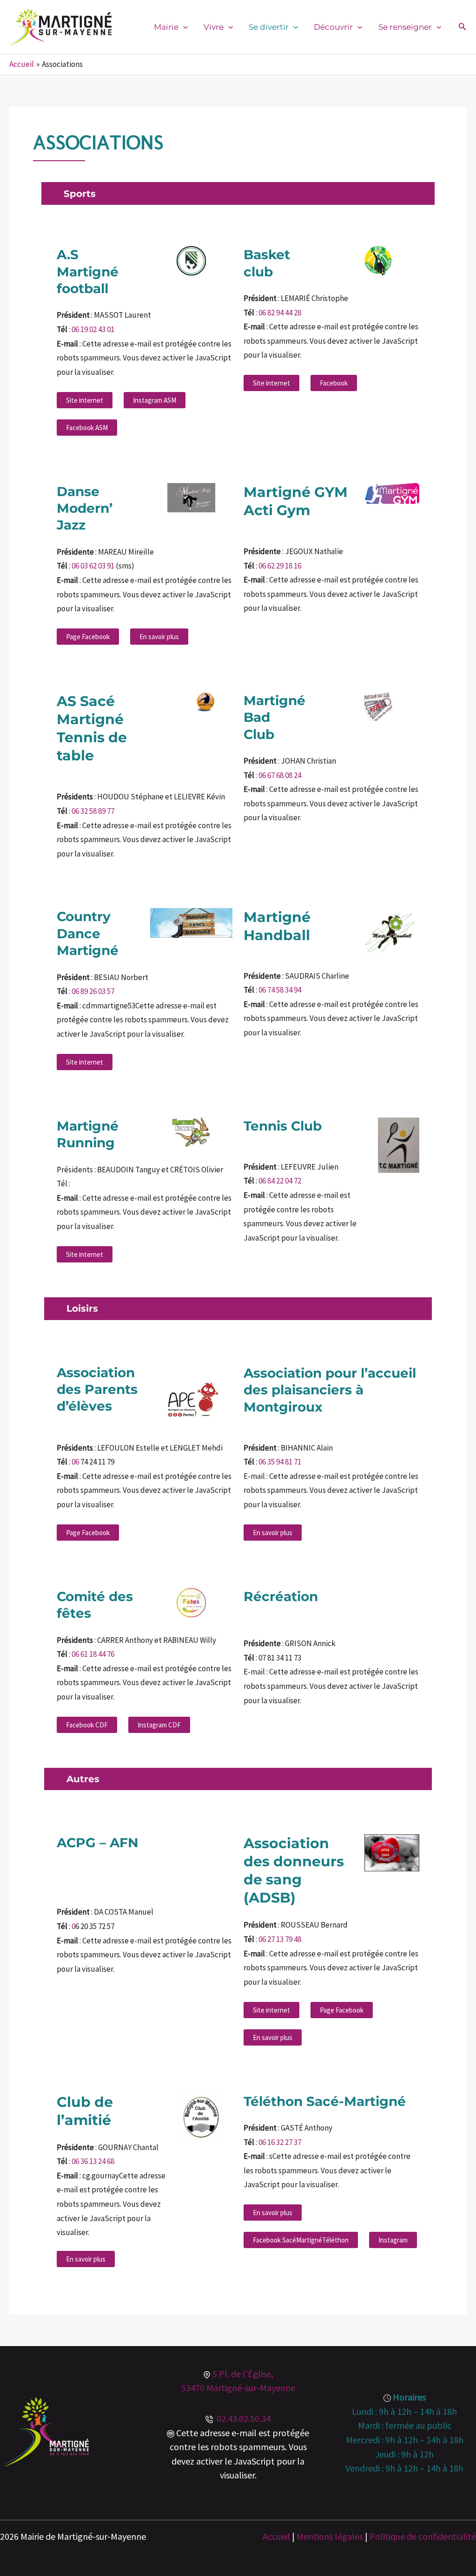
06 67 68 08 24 (280, 775)
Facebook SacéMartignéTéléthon (301, 2240)
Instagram (393, 2240)
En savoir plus (159, 637)
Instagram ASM (155, 400)
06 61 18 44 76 (93, 1654)
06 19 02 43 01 (93, 329)
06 (76, 1462)
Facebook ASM (87, 428)
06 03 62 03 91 (93, 566)
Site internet (85, 400)
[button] (183, 27)
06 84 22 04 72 (280, 1181)
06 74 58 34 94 (280, 990)
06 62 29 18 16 (280, 566)
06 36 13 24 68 (93, 2161)
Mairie (166, 27)
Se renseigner (405, 27)
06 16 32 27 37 (280, 2142)
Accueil (276, 2536)
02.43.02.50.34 (242, 2418)
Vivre (214, 27)
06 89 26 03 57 (93, 991)
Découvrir (333, 27)
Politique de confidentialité (423, 2536)
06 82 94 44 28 (280, 313)
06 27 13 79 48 (280, 1939)
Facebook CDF (87, 1725)
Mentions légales (330, 2536)
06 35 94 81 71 (280, 1462)
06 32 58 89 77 (93, 811)
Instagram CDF (159, 1725)
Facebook (334, 383)
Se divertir (269, 27)
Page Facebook (88, 637)
